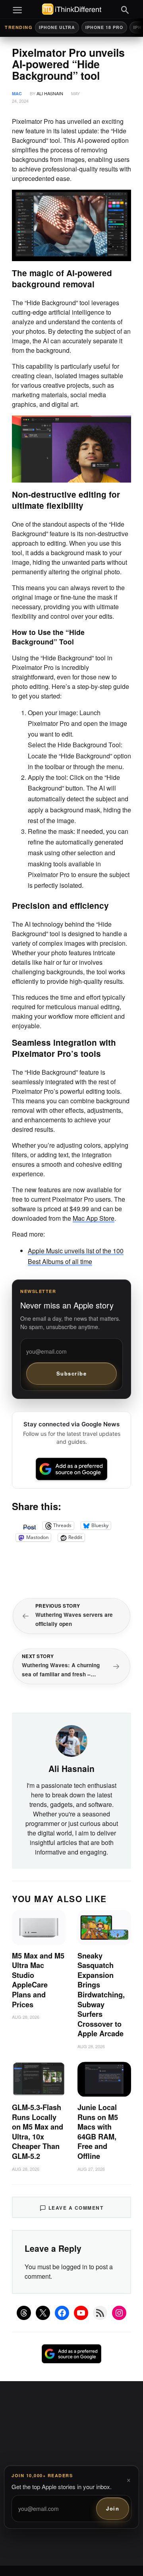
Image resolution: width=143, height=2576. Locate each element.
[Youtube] (81, 2313)
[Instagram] (119, 2313)
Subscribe (72, 1373)
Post (29, 1526)
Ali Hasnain (50, 93)
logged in (74, 2267)
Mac (17, 93)
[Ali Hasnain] (71, 1740)
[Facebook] (62, 2313)
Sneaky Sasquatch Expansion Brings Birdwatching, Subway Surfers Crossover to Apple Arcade (101, 1995)
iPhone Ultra (57, 27)
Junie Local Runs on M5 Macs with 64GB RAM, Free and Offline (98, 2132)
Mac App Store (94, 1218)
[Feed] (100, 2313)
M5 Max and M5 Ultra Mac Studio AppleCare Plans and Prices (38, 1980)
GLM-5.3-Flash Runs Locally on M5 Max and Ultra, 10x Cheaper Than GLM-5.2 (38, 2132)
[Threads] (24, 2313)
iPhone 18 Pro (104, 27)
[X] (43, 2313)
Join (113, 2508)
